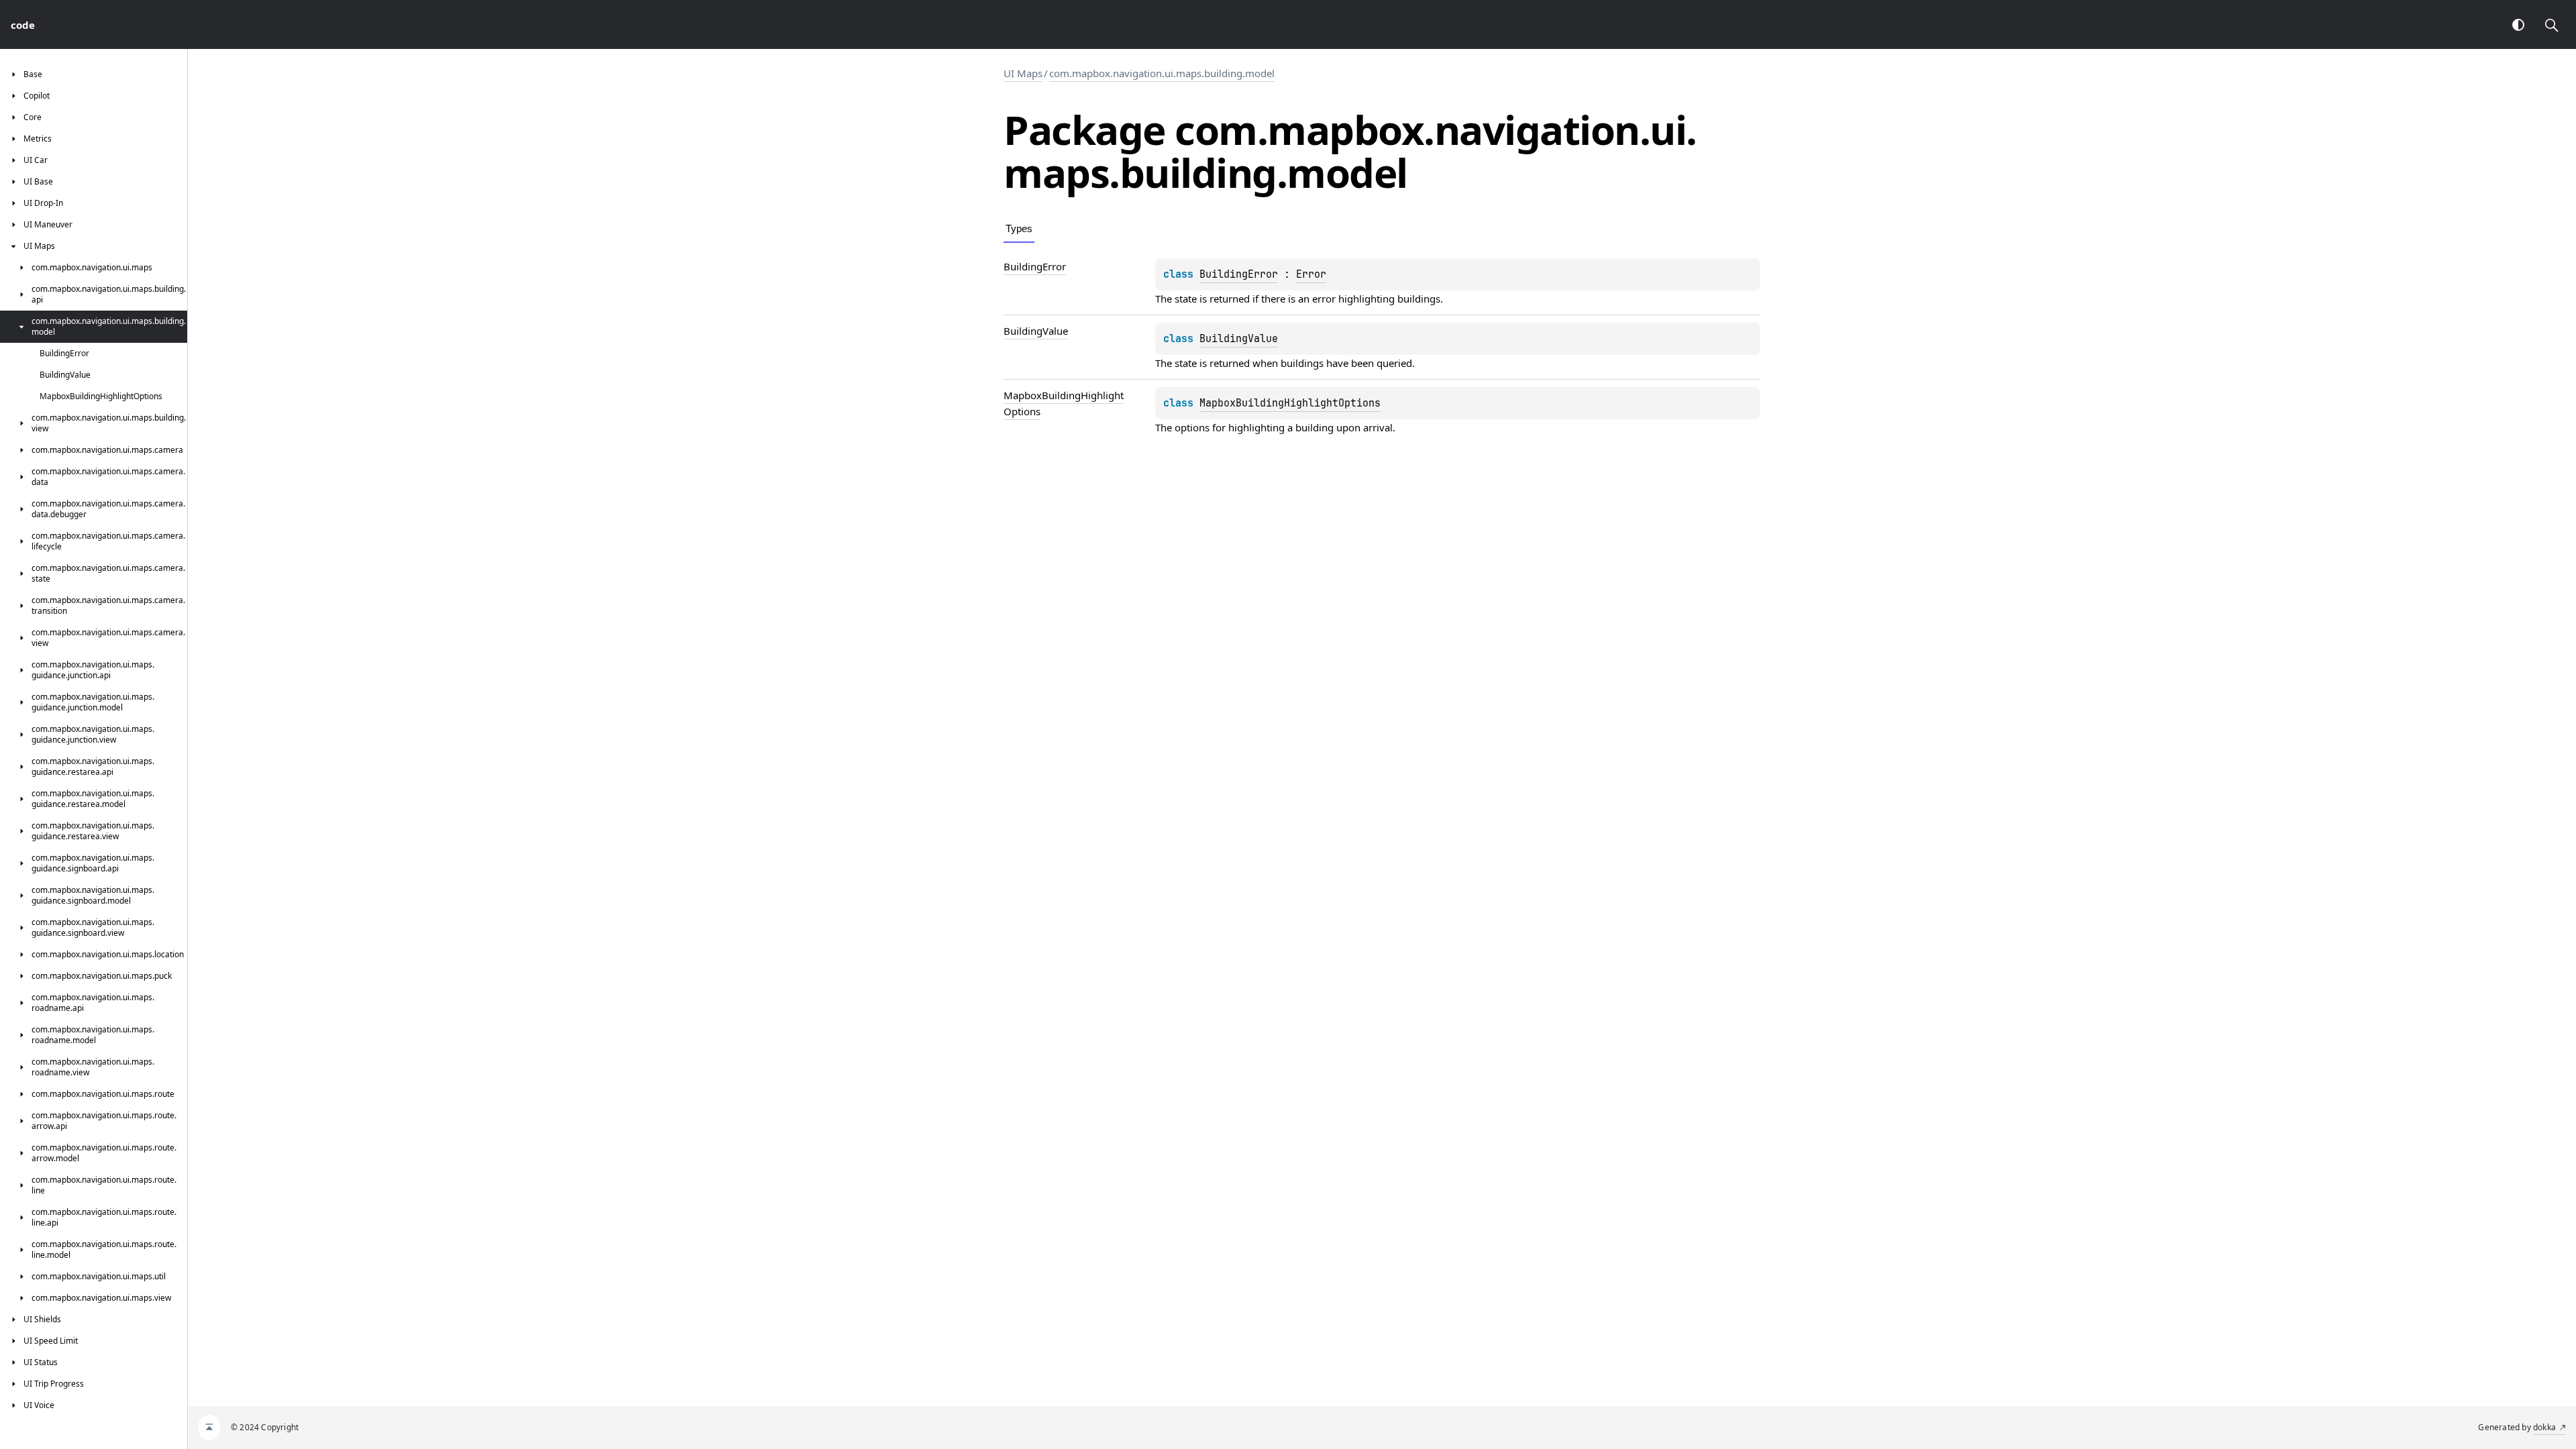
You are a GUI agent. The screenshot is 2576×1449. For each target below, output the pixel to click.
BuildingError (1239, 274)
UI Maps (1023, 73)
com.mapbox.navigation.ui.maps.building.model (1162, 73)
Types (1019, 228)
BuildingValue (1239, 339)
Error (1311, 274)
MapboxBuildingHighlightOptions (1290, 403)
